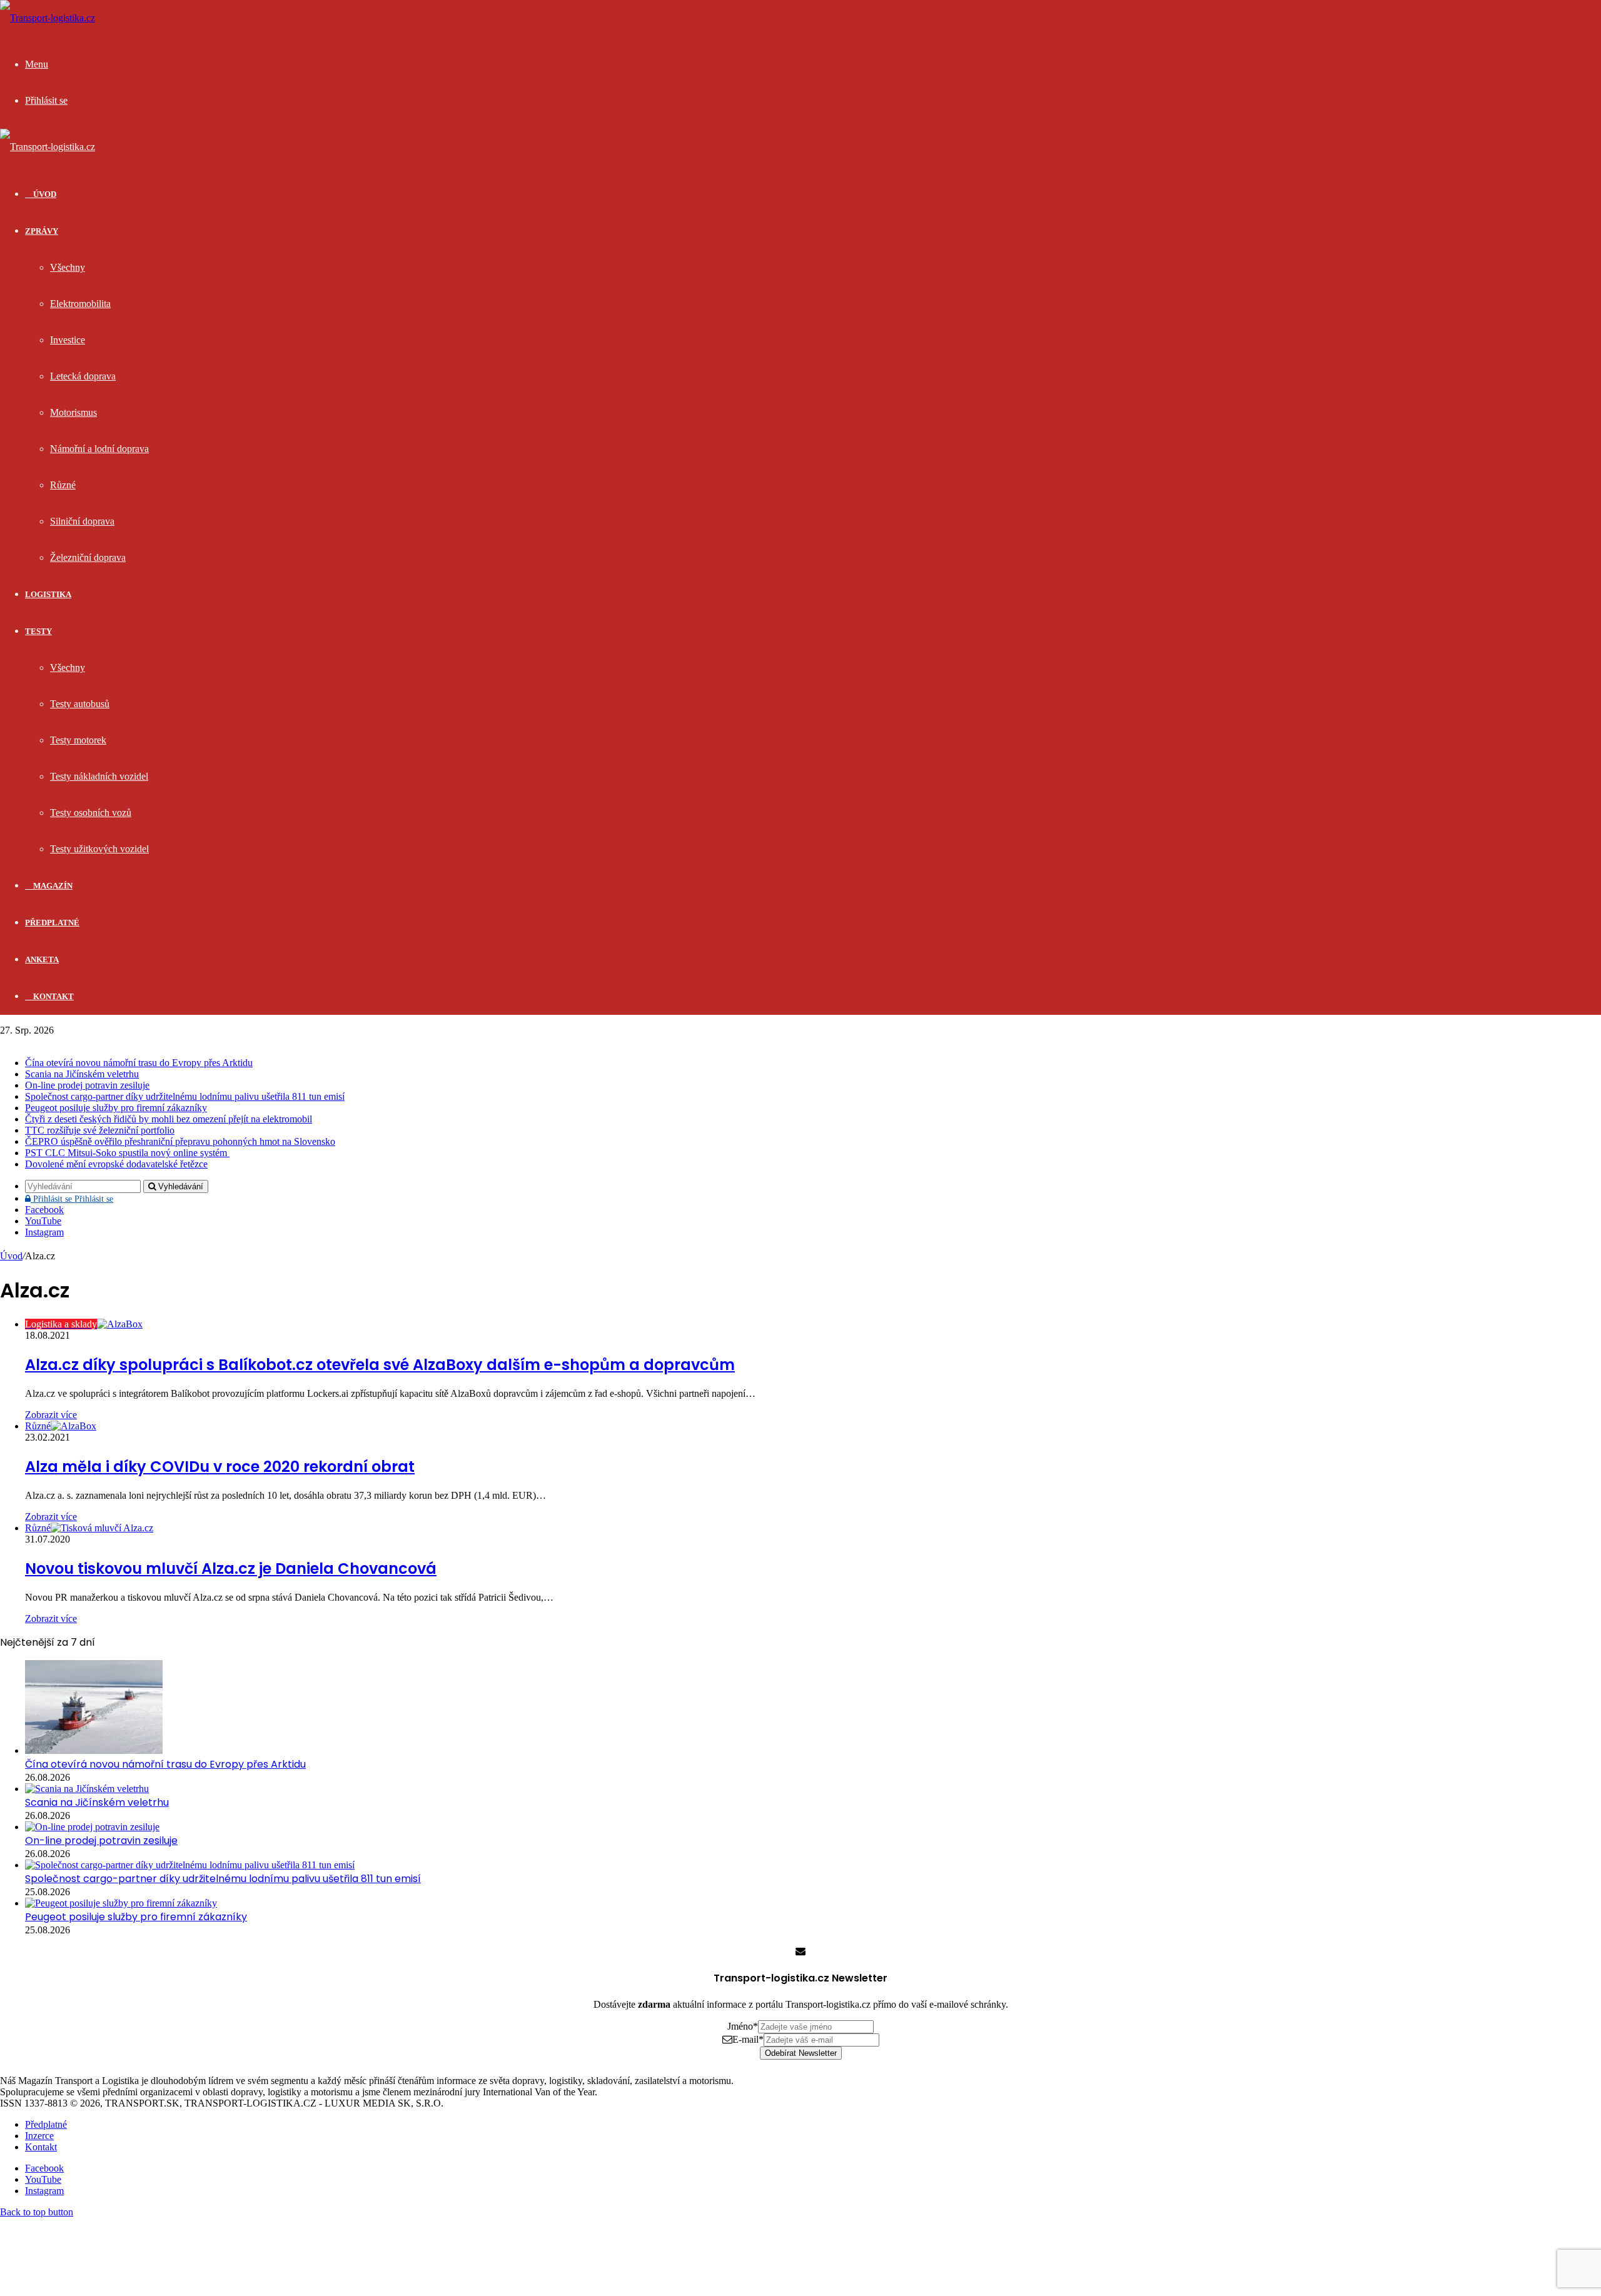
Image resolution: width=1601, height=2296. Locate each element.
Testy (38, 631)
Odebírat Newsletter (801, 2053)
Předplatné (52, 923)
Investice (68, 340)
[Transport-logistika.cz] (48, 18)
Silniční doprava (82, 521)
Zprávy (42, 231)
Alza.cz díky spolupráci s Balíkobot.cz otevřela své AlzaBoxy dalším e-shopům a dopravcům (380, 1365)
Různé (63, 485)
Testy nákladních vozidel (99, 776)
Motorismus (73, 412)
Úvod (11, 1256)
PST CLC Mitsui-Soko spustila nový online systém (127, 1153)
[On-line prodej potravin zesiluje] (92, 1827)
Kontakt (53, 996)
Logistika (48, 594)
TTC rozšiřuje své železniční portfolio (100, 1130)
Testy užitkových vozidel (99, 849)
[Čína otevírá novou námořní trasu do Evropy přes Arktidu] (94, 1750)
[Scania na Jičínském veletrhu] (87, 1789)
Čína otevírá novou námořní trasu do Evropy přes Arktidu (139, 1063)
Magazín (52, 886)
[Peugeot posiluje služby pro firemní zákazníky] (121, 1903)
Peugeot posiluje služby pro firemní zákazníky (116, 1108)
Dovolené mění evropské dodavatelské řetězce (116, 1164)
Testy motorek (78, 740)
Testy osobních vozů (91, 813)
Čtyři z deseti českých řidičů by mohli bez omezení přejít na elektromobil (169, 1119)
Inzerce (39, 2136)
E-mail (748, 2039)
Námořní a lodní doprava (99, 449)
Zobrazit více (51, 1415)
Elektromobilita (80, 304)
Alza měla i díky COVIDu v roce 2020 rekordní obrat (220, 1467)
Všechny (68, 267)
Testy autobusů (80, 704)
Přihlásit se (72, 1199)
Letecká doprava (83, 376)
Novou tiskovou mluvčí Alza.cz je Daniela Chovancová (231, 1568)
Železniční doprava (88, 557)
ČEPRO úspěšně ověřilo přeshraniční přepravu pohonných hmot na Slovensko (180, 1141)
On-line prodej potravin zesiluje (87, 1085)
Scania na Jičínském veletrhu (82, 1074)
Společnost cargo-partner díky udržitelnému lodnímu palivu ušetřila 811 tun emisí (185, 1096)
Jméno (743, 2026)
